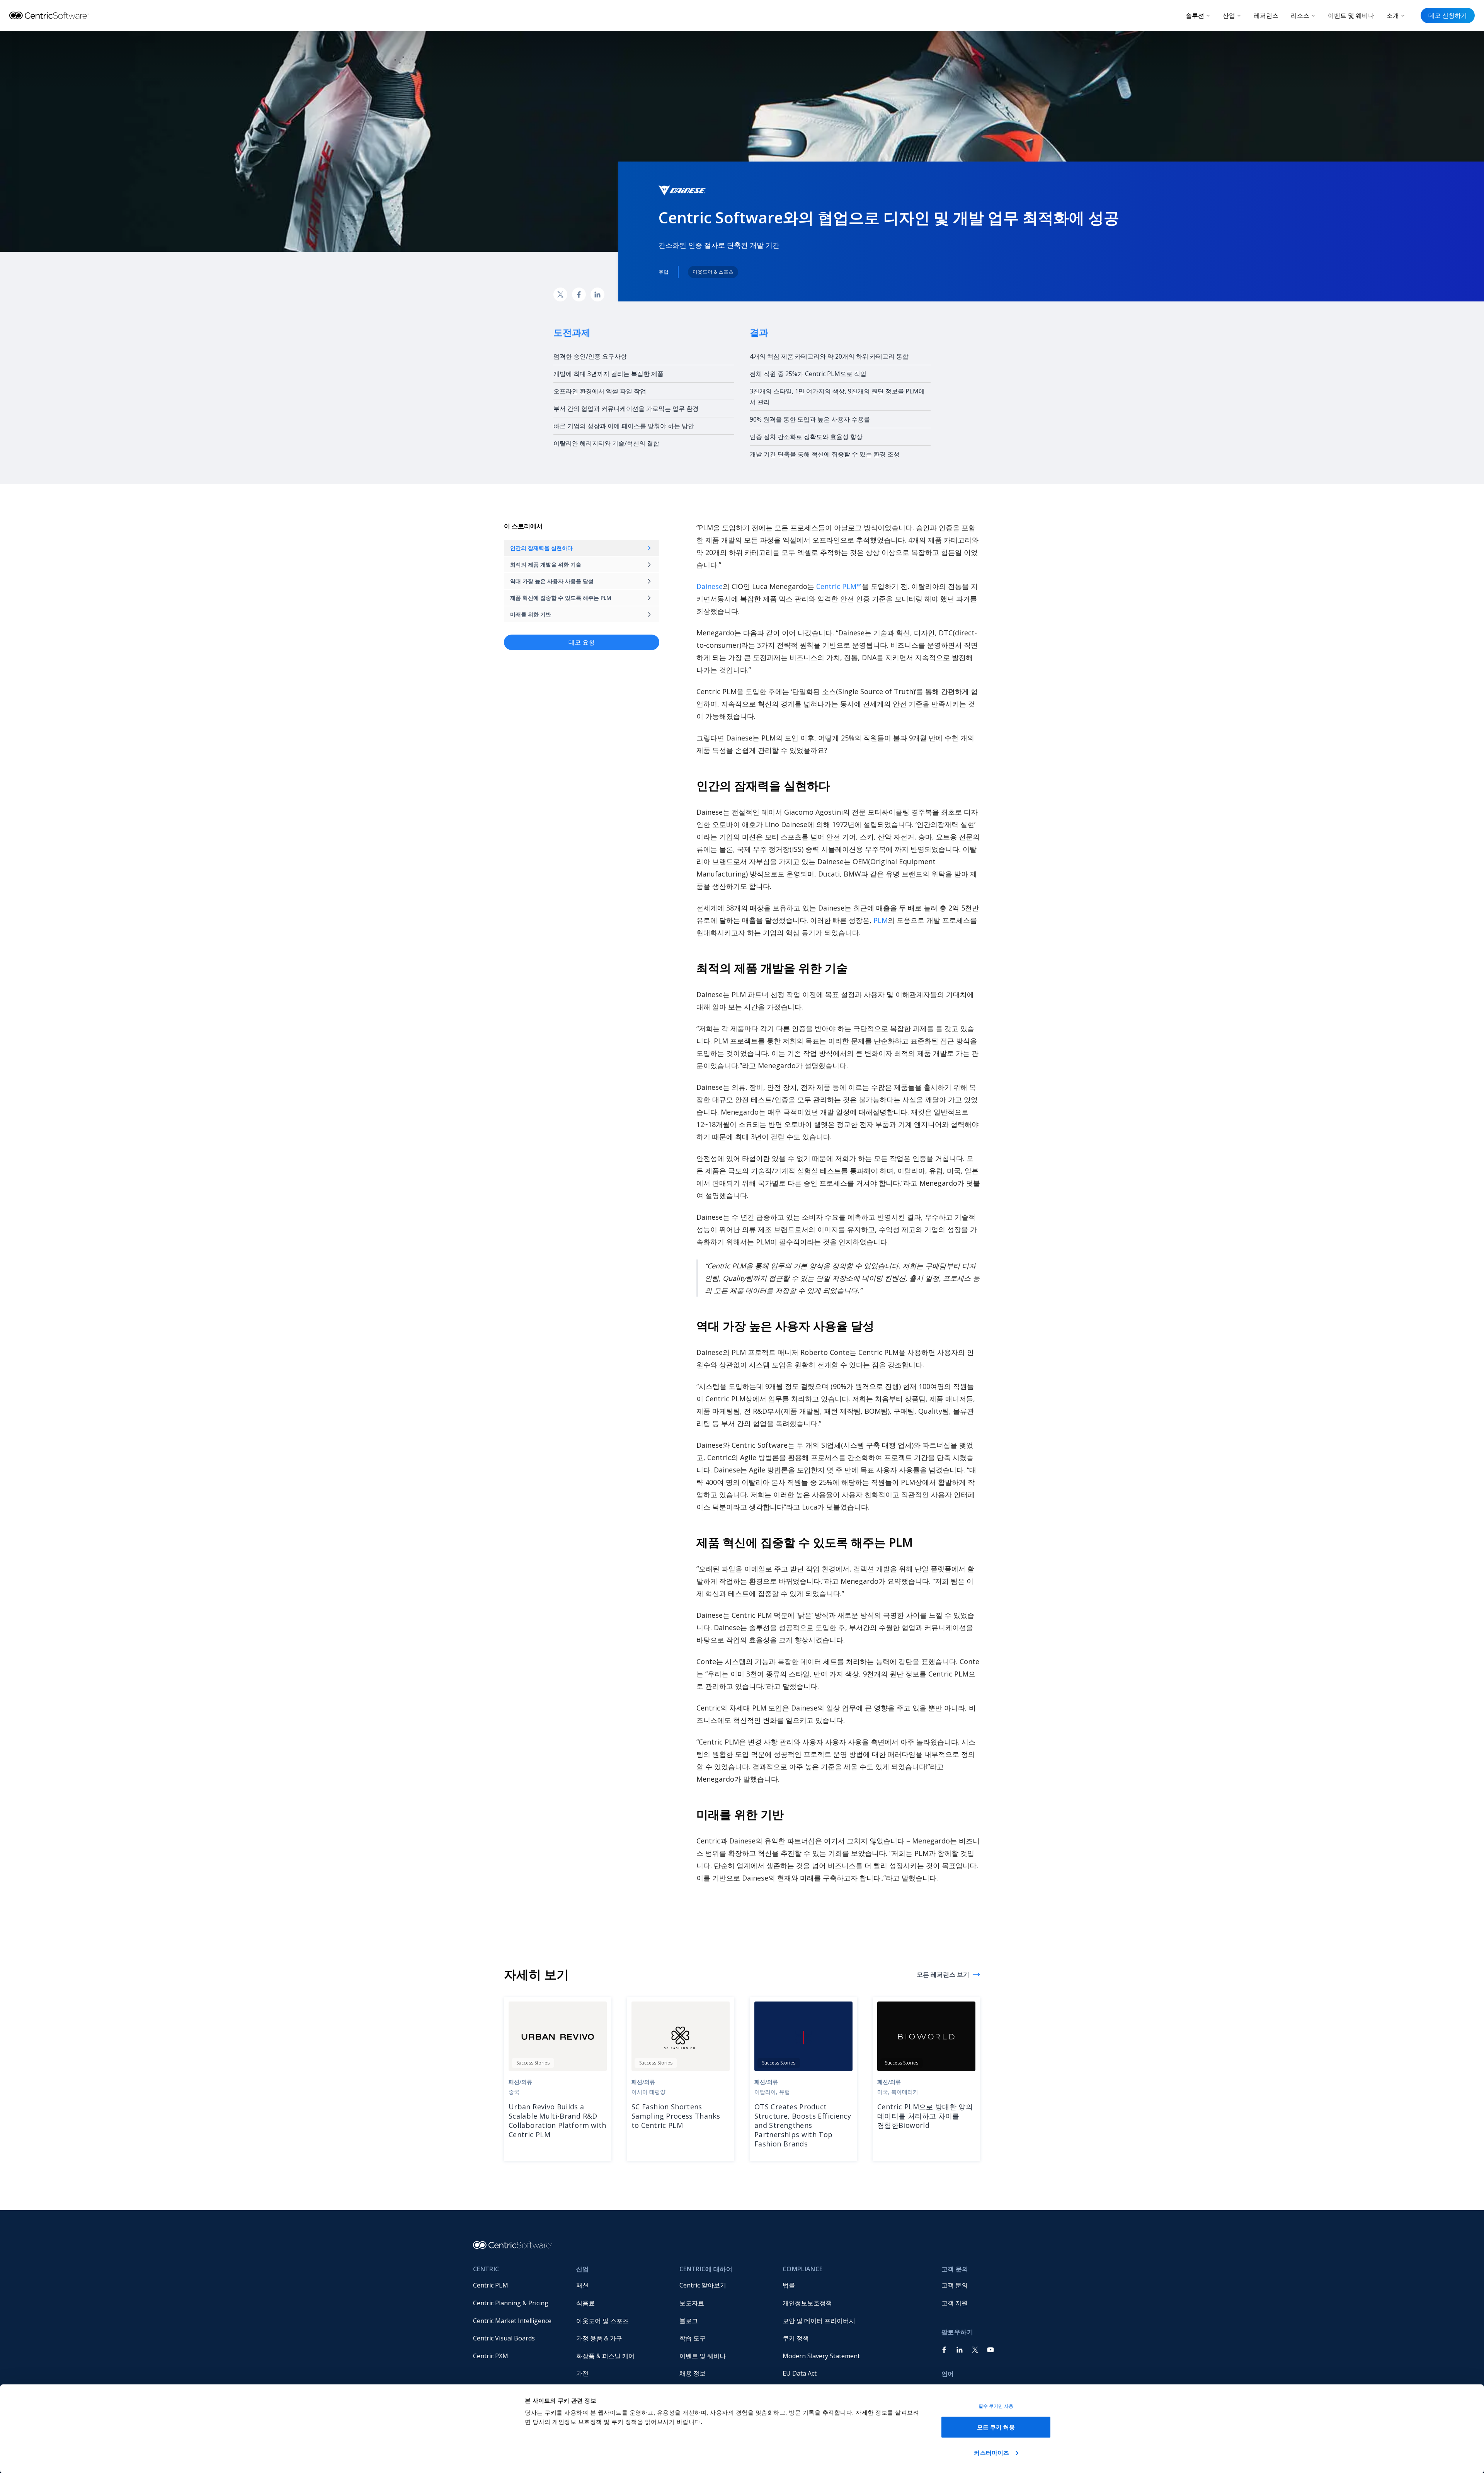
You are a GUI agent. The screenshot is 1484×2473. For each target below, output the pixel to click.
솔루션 (1195, 15)
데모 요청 (582, 642)
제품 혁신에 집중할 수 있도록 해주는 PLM (561, 598)
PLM (881, 920)
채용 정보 (693, 2373)
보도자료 (692, 2303)
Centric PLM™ (839, 586)
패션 (582, 2285)
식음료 (585, 2303)
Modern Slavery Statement (821, 2356)
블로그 (689, 2321)
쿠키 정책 (796, 2338)
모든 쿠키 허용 (996, 2427)
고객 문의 (955, 2285)
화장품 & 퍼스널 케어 (605, 2356)
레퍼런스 (1266, 15)
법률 (789, 2285)
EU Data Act (800, 2373)
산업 (1229, 15)
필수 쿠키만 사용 (996, 2406)
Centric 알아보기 (703, 2285)
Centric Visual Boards (504, 2338)
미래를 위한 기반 (531, 614)
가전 (582, 2373)
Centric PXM (491, 2356)
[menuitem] (518, 2286)
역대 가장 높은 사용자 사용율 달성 (552, 581)
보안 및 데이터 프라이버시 (819, 2321)
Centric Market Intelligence (512, 2321)
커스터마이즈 (991, 2452)
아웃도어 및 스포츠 (602, 2321)
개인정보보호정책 (807, 2303)
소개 (1393, 15)
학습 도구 (693, 2338)
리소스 (1300, 15)
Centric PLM (491, 2285)
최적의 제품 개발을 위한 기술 (546, 564)
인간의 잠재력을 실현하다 (541, 548)
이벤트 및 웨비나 (1351, 15)
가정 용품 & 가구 (599, 2338)
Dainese (710, 586)
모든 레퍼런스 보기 (943, 1974)
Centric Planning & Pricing (511, 2303)
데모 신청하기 (1448, 15)
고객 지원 (955, 2303)
